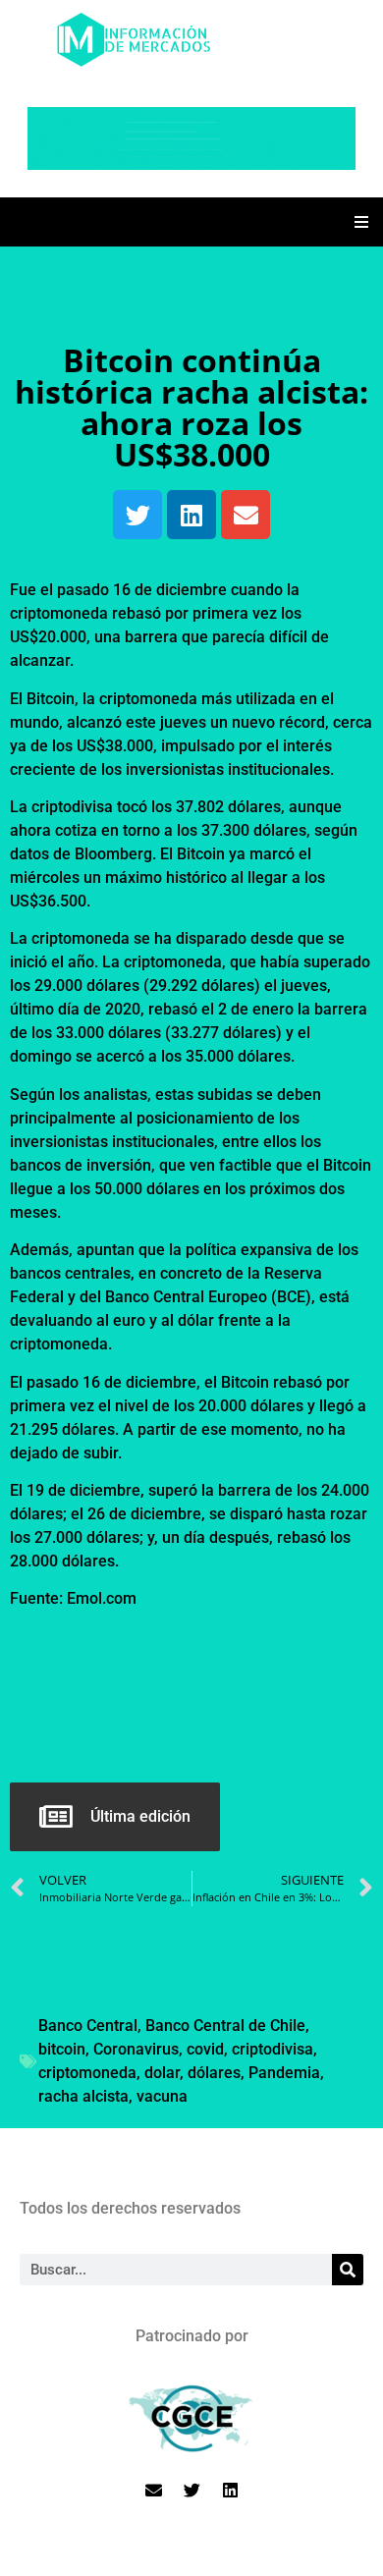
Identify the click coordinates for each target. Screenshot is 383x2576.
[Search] (348, 2270)
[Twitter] (137, 515)
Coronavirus (136, 2049)
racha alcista (83, 2096)
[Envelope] (246, 515)
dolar (162, 2073)
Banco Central (88, 2026)
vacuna (162, 2096)
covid (205, 2049)
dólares (214, 2073)
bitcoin (62, 2049)
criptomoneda (87, 2073)
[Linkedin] (191, 515)
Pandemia (284, 2073)
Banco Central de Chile (225, 2026)
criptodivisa (273, 2049)
